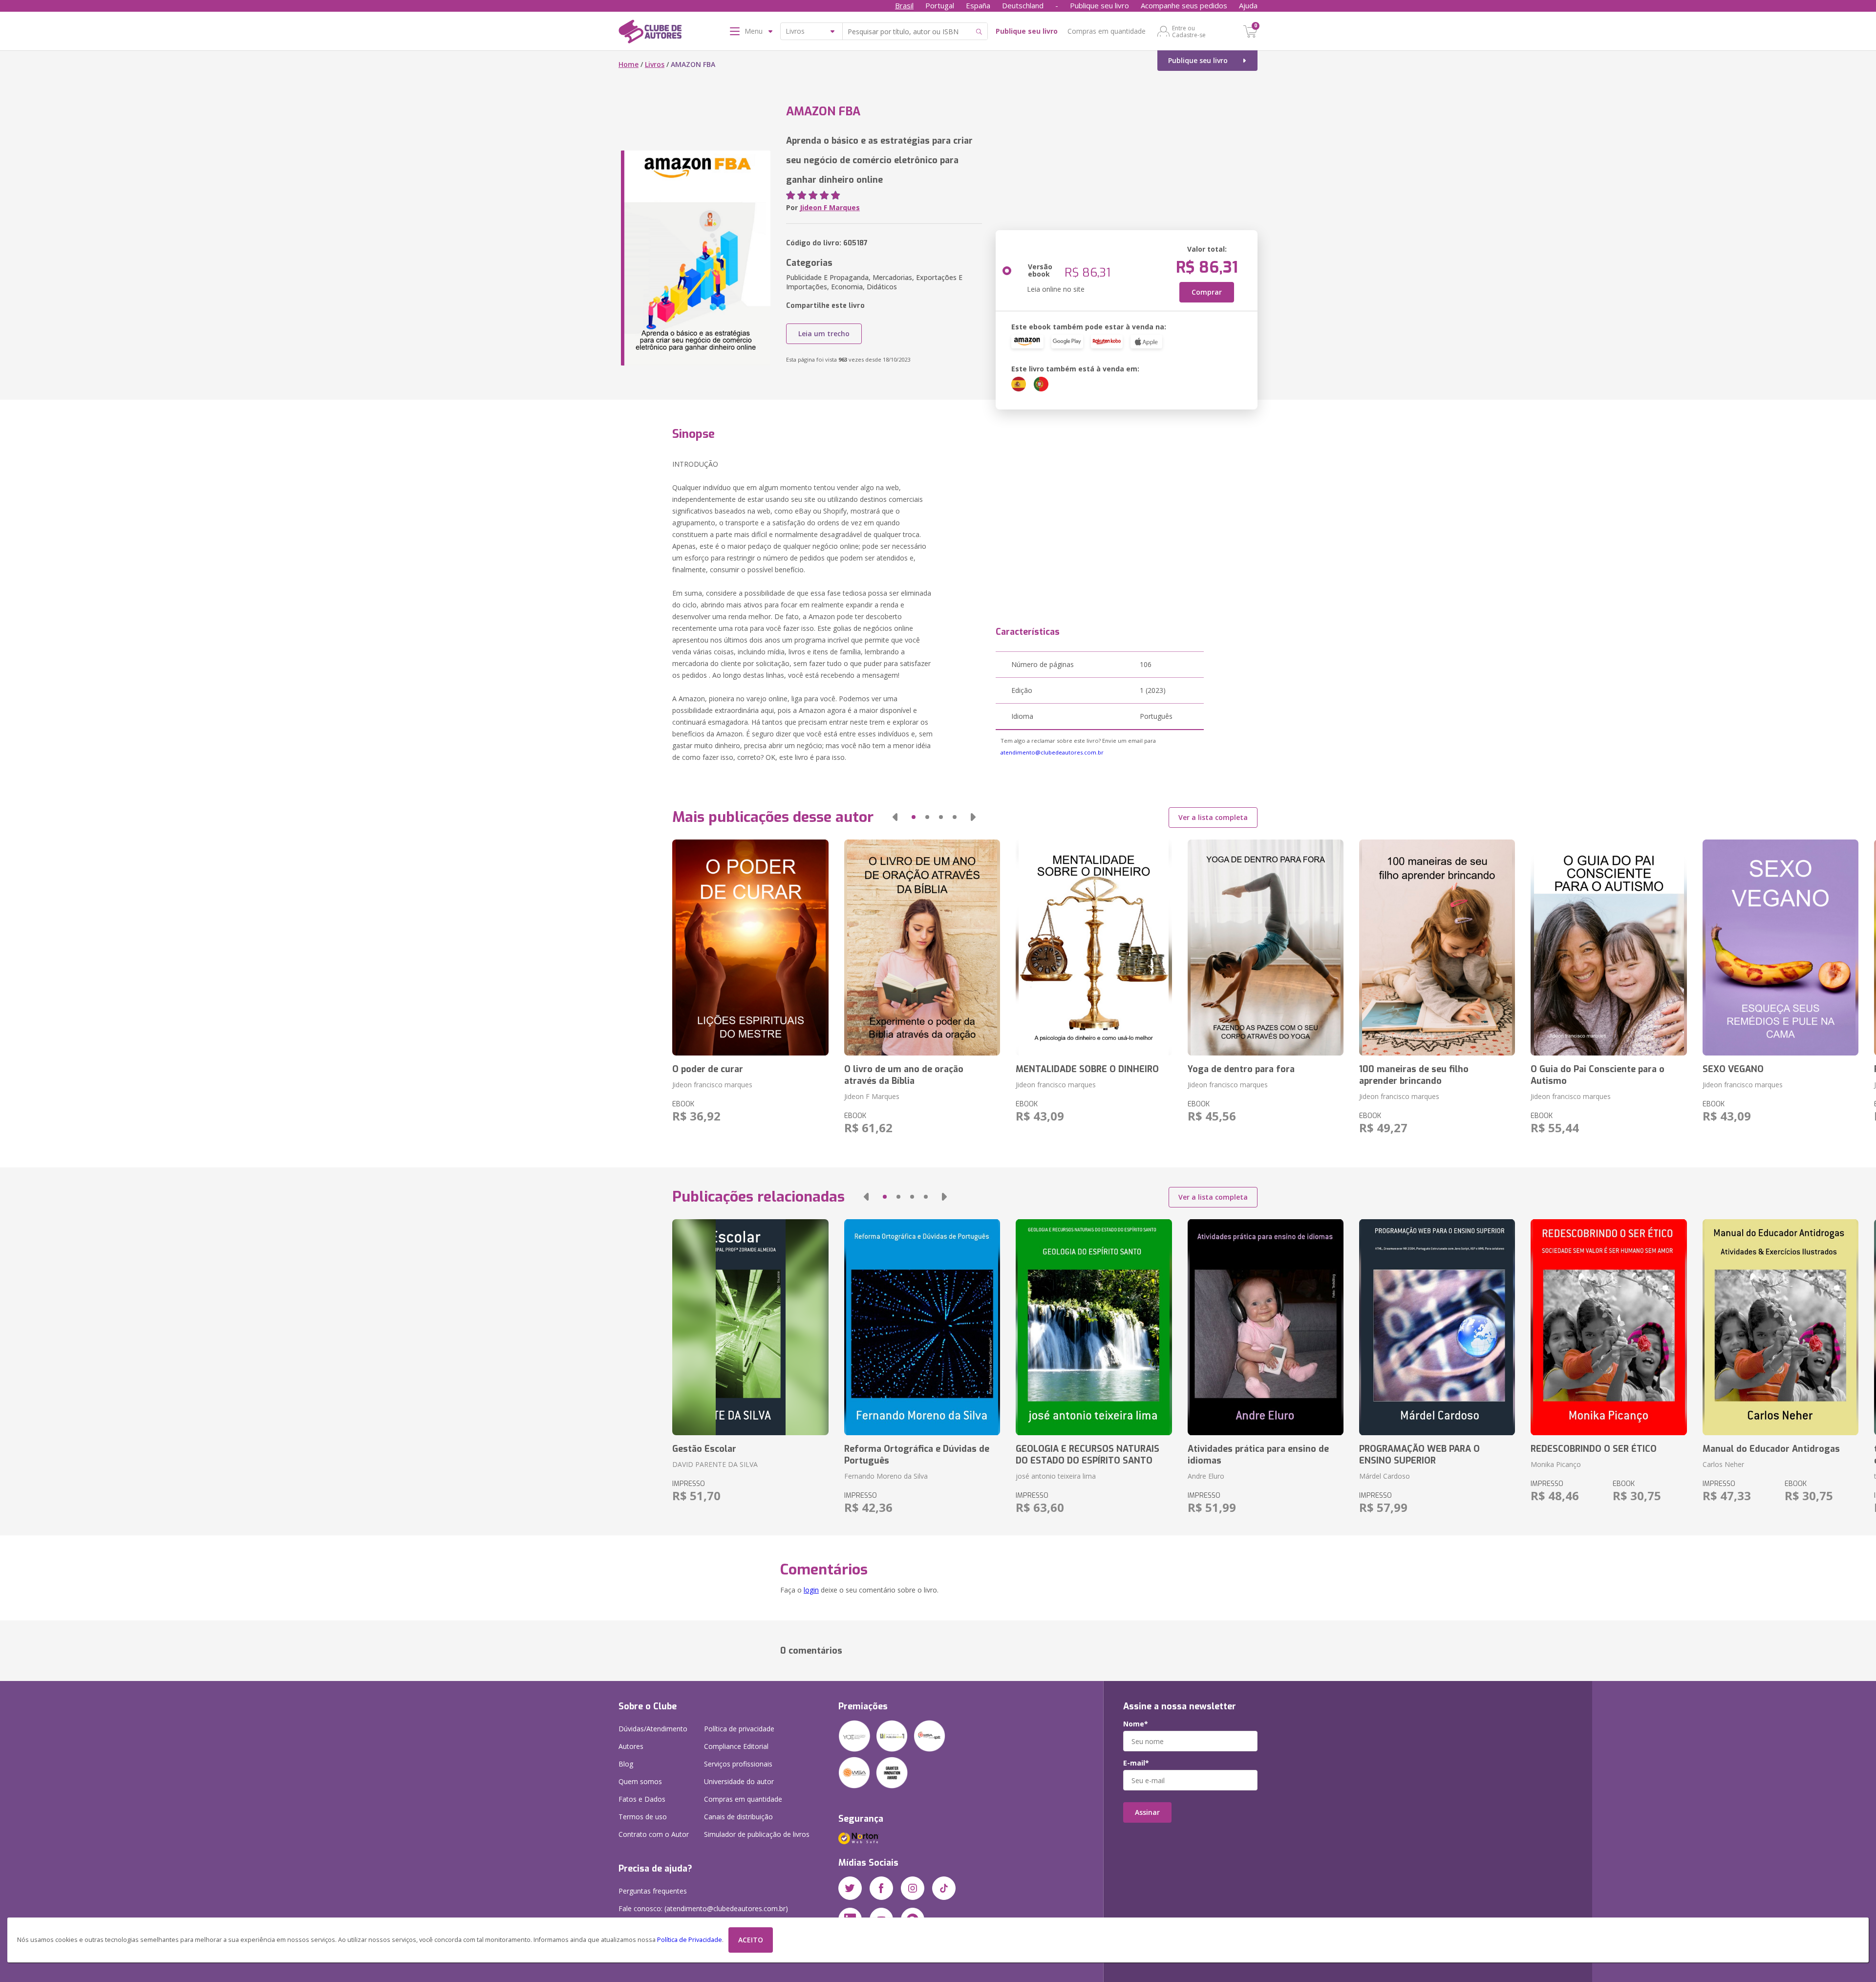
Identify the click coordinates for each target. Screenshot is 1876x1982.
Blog (626, 1764)
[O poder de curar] (750, 948)
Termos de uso (643, 1817)
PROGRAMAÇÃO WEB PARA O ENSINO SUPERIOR (1419, 1455)
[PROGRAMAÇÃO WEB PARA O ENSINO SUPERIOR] (1437, 1327)
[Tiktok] (944, 1888)
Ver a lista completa (1213, 817)
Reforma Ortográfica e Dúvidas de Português (917, 1455)
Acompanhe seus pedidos (1184, 5)
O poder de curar (708, 1069)
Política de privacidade (739, 1729)
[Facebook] (881, 1888)
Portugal (940, 5)
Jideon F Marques (830, 207)
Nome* (1136, 1724)
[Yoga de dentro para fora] (1266, 948)
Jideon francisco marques (712, 1085)
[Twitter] (850, 1888)
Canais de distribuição (738, 1817)
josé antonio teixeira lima (1056, 1476)
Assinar (1147, 1812)
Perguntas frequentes (653, 1891)
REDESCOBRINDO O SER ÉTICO (1594, 1449)
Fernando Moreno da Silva (886, 1476)
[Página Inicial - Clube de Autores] (650, 33)
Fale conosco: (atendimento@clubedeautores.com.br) (703, 1908)
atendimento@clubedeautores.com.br (1052, 752)
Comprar (1207, 292)
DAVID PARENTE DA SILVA (715, 1464)
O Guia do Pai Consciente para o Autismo (1598, 1075)
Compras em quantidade (1107, 31)
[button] (895, 817)
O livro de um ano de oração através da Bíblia (904, 1075)
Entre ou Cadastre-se (1189, 31)
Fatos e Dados (642, 1799)
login (811, 1590)
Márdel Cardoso (1385, 1476)
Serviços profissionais (738, 1764)
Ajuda (1248, 5)
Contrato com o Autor (654, 1834)
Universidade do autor (739, 1781)
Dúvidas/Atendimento (653, 1729)
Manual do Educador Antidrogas (1771, 1449)
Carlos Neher (1723, 1464)
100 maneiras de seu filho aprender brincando (1414, 1075)
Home (629, 64)
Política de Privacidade (690, 1940)
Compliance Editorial (736, 1746)
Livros (655, 64)
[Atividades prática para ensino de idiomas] (1266, 1327)
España (978, 5)
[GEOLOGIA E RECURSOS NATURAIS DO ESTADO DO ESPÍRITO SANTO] (1094, 1327)
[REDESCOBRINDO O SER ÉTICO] (1609, 1327)
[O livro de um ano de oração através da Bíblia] (922, 948)
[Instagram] (913, 1888)
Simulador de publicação (757, 1834)
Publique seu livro (1099, 5)
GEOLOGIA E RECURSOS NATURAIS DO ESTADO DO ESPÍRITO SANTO (1087, 1455)
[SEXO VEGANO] (1780, 948)
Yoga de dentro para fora (1241, 1069)
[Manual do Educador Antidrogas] (1780, 1327)
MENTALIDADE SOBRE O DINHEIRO (1087, 1069)
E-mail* (1136, 1763)
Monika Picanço (1556, 1464)
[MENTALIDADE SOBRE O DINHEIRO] (1094, 948)
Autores (631, 1746)
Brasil (904, 5)
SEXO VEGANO (1733, 1069)
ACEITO (751, 1940)
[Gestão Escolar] (750, 1327)
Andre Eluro (1206, 1476)
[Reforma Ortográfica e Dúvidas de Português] (922, 1327)
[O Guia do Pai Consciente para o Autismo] (1609, 948)
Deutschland (1023, 5)
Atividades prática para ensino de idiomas (1258, 1455)
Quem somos (640, 1781)
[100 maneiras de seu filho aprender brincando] (1437, 948)
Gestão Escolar (704, 1449)
